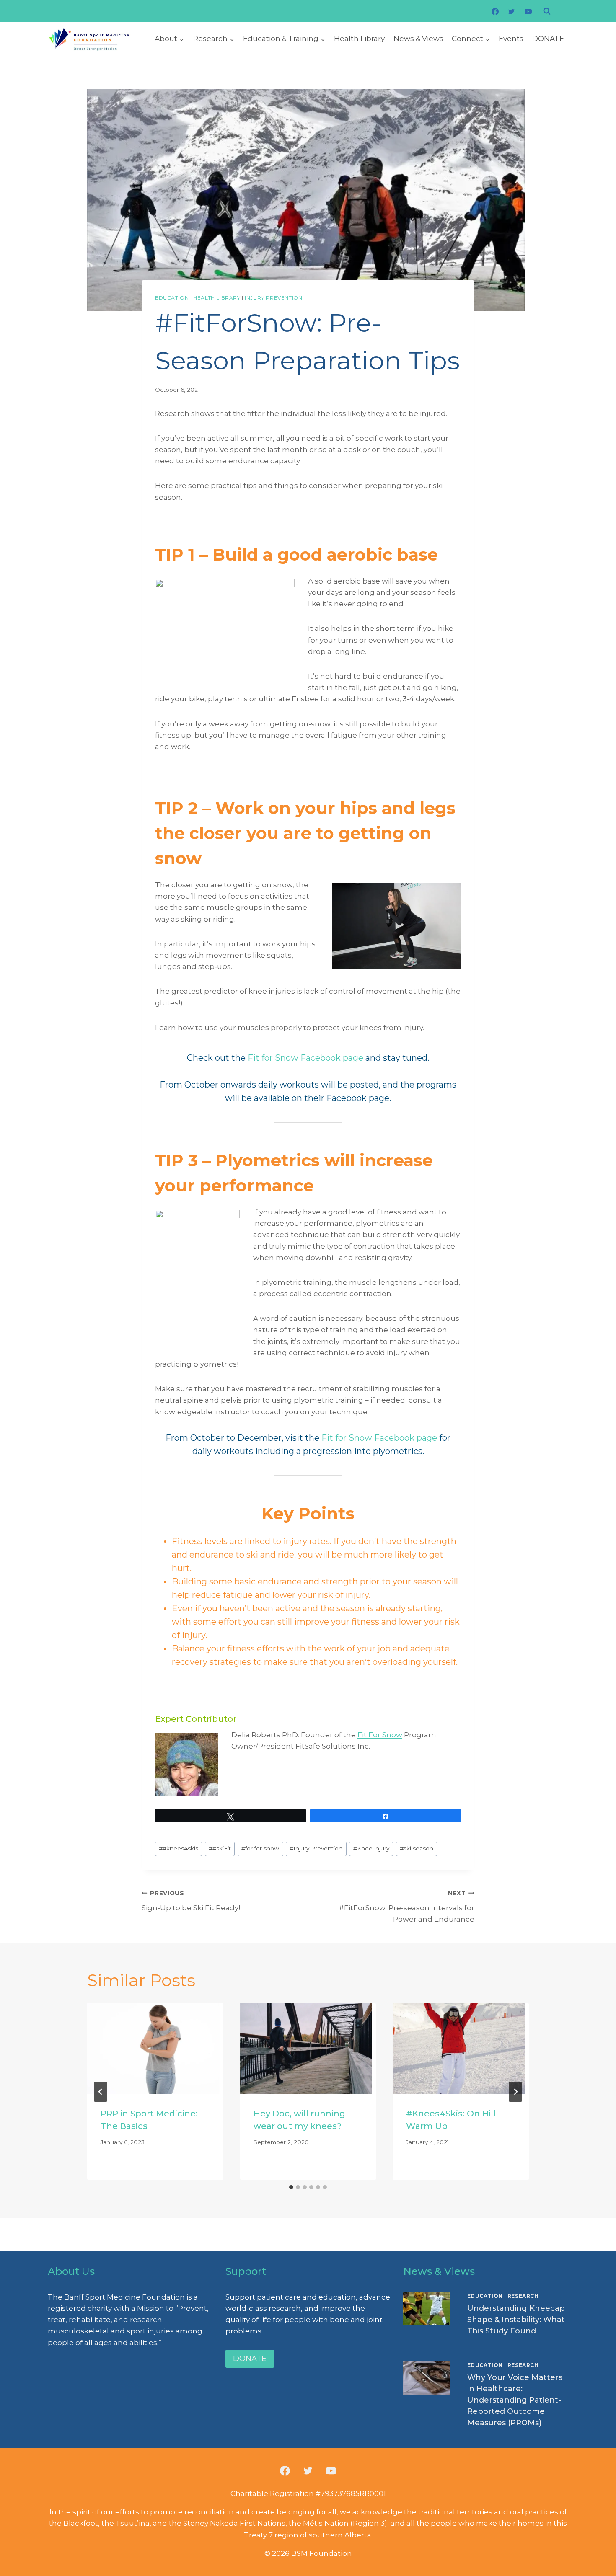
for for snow (260, 1848)
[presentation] (155, 2048)
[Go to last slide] (101, 2092)
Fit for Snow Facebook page (305, 1058)
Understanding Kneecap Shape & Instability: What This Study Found (516, 2320)
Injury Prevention (273, 298)
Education (172, 298)
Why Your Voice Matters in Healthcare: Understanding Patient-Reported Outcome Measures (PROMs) (515, 2400)
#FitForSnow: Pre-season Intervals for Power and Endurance (407, 1907)
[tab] (291, 2187)
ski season (417, 1848)
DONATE (548, 39)
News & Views (418, 39)
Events (511, 39)
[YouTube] (528, 11)
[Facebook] (495, 11)
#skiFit (220, 1848)
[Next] (515, 2092)
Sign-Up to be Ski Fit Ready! (191, 1901)
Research (523, 2296)
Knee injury (371, 1848)
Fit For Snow (380, 1735)
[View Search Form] (547, 11)
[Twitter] (512, 11)
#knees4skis (179, 1848)
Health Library (359, 39)
